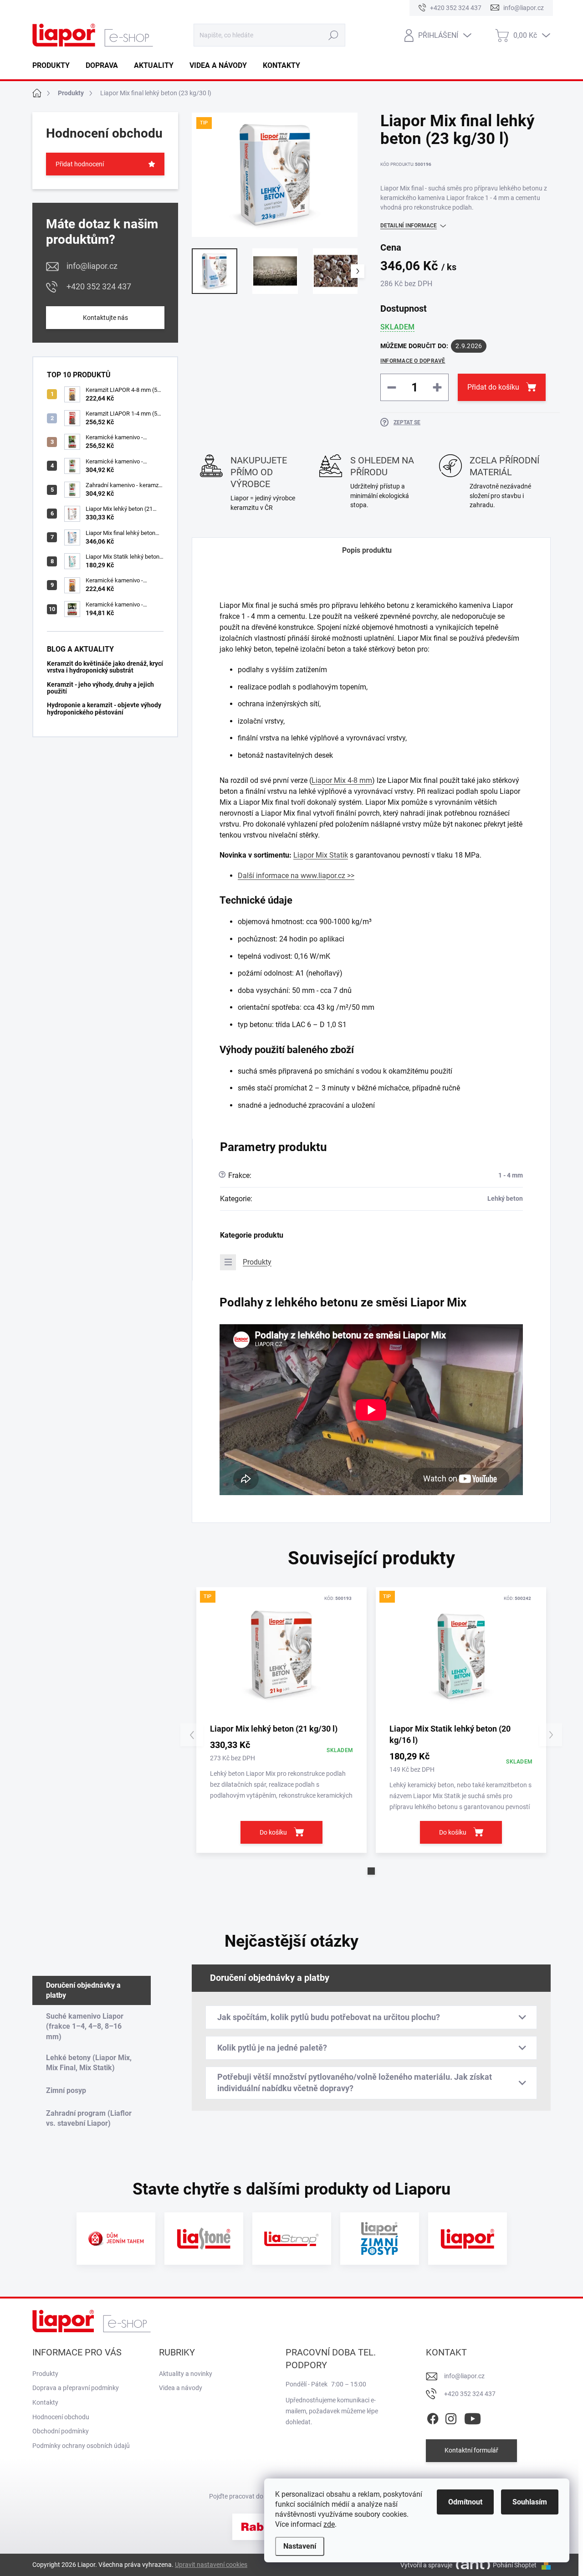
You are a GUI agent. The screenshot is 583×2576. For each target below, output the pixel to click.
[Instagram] (451, 2417)
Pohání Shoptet (515, 2565)
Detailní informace (409, 226)
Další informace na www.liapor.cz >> (296, 876)
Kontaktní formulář (471, 2450)
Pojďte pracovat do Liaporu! (249, 2496)
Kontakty (45, 2402)
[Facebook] (433, 2417)
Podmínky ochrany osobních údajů (81, 2446)
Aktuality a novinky (186, 2374)
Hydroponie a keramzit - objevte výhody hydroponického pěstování (104, 708)
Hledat (334, 35)
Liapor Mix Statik (321, 855)
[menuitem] (54, 66)
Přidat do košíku (493, 387)
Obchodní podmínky (61, 2431)
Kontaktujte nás (105, 318)
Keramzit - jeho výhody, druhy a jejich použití (100, 688)
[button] (371, 1871)
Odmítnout (465, 2502)
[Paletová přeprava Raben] (260, 2527)
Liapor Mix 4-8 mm (342, 780)
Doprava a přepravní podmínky (76, 2388)
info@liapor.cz (92, 266)
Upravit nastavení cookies (211, 2565)
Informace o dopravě (413, 361)
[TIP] (281, 1655)
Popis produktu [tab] (367, 550)
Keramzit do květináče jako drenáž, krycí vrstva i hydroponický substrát (105, 667)
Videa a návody (181, 2388)
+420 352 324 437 (99, 286)
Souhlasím (530, 2502)
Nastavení (300, 2546)
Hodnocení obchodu (61, 2417)
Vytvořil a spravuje (426, 2565)
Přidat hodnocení (80, 164)
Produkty (257, 1262)
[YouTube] (473, 2417)
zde (329, 2524)
